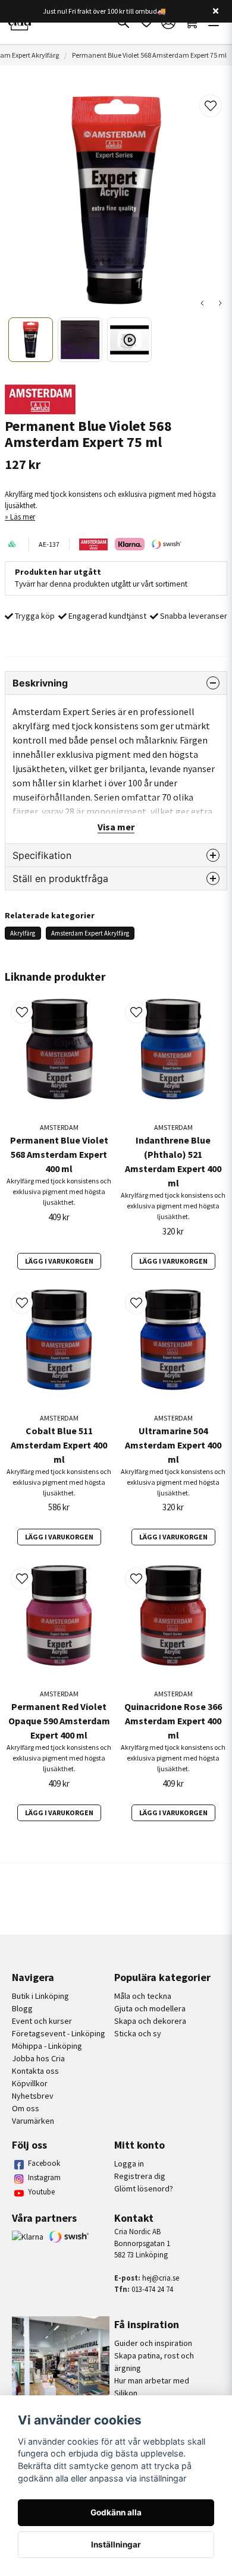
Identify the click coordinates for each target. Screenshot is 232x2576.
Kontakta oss (35, 2071)
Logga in (129, 2164)
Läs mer (23, 517)
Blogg (22, 2008)
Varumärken (33, 2121)
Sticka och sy (138, 2033)
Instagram (44, 2177)
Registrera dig (140, 2176)
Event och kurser (42, 2021)
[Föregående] (202, 303)
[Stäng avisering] (215, 11)
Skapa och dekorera (150, 2021)
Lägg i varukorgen (59, 1261)
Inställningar (116, 2544)
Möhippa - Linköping (47, 2046)
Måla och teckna (143, 1996)
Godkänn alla (116, 2512)
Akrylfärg (23, 933)
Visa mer (116, 827)
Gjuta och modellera (150, 2008)
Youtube (41, 2192)
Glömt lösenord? (144, 2188)
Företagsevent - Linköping (59, 2033)
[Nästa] (220, 303)
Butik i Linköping (40, 1996)
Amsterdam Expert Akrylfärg (90, 933)
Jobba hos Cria (38, 2058)
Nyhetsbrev (33, 2096)
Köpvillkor (30, 2083)
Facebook (44, 2163)
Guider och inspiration (153, 2343)
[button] (211, 106)
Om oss (26, 2108)
